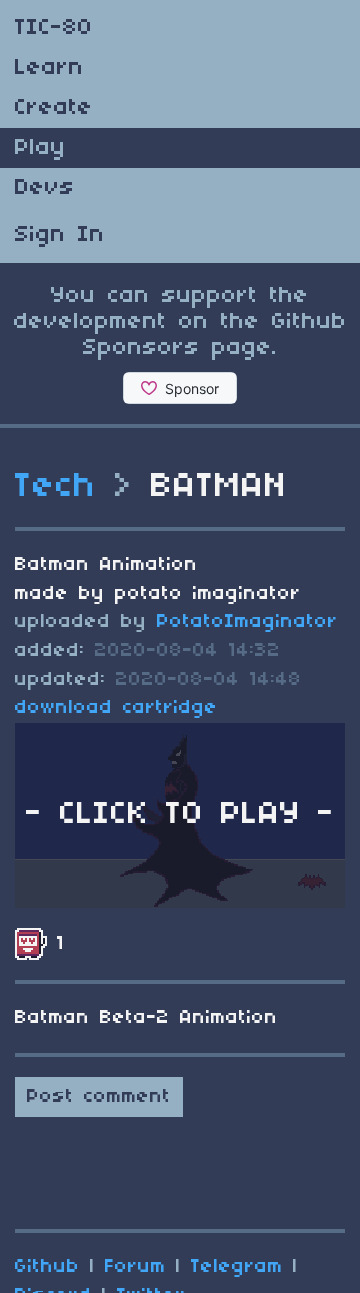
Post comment (99, 1097)
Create (54, 108)
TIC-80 (54, 28)
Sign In (60, 235)
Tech (56, 487)
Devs (45, 188)
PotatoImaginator (247, 622)
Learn (49, 68)
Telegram (237, 1267)
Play (40, 148)
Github (47, 1267)
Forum (135, 1267)
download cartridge (116, 708)
